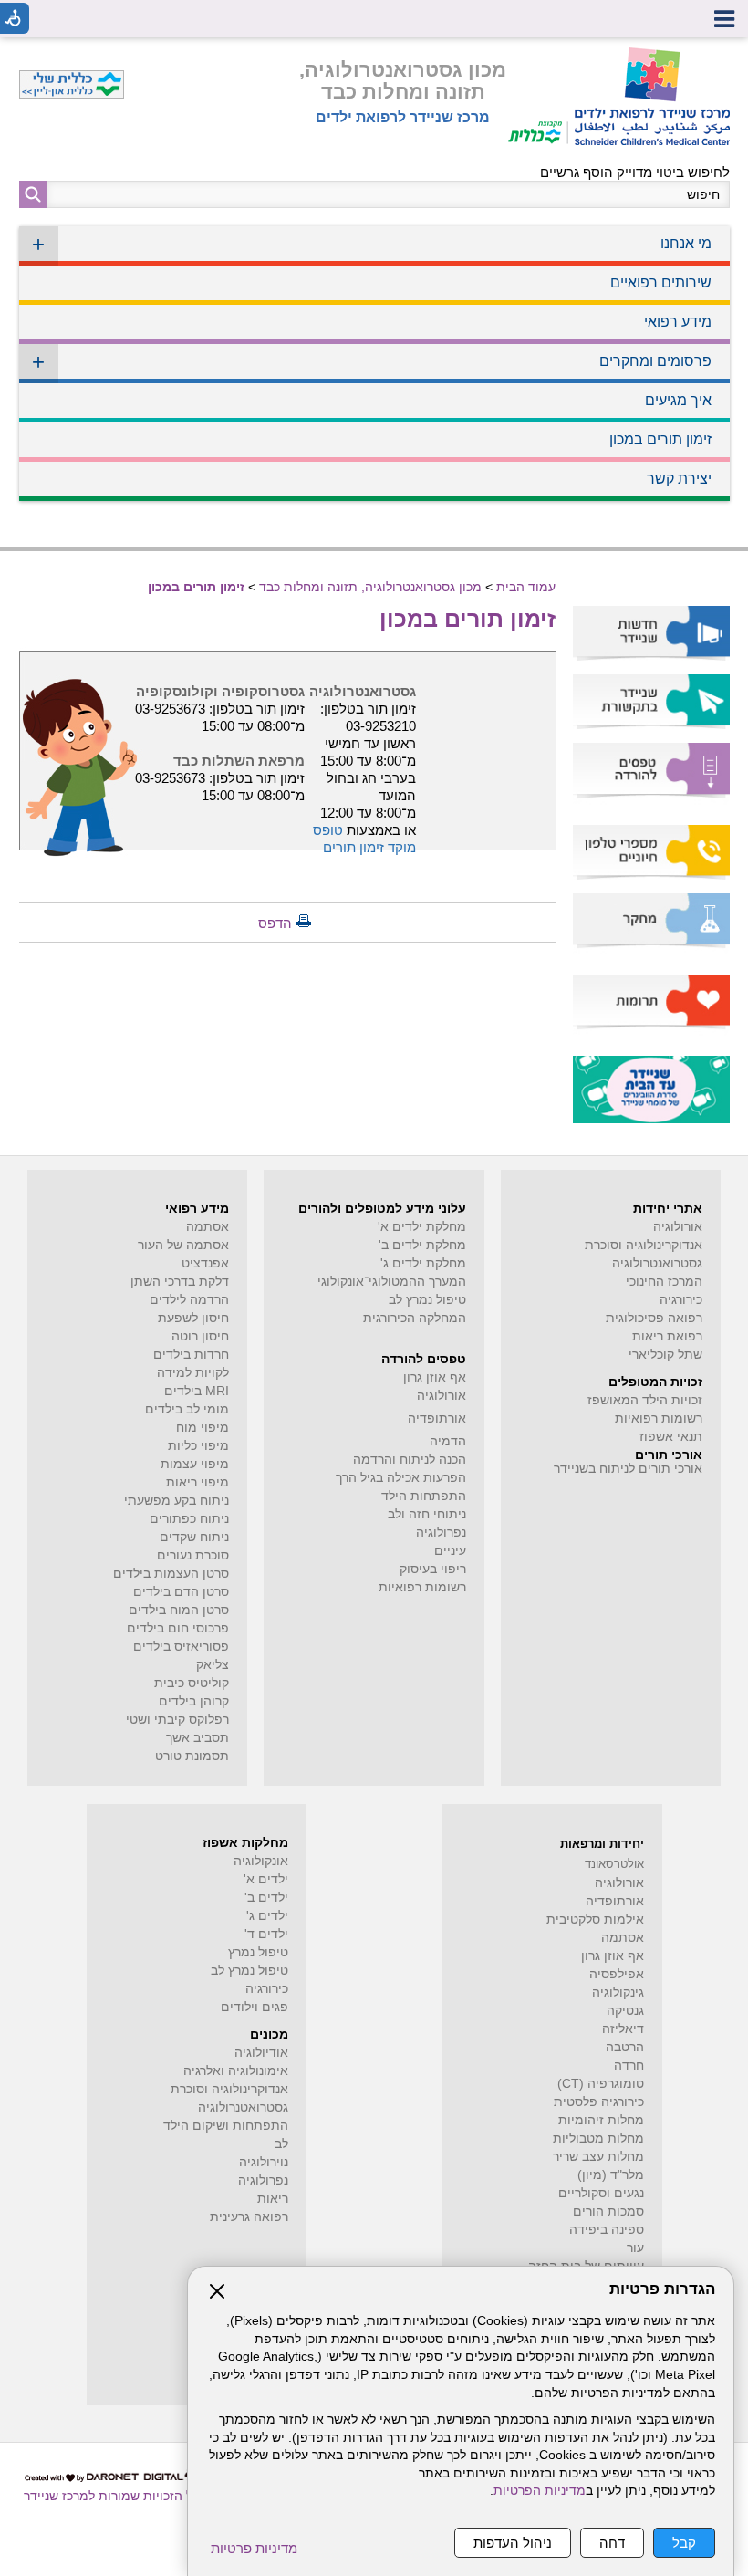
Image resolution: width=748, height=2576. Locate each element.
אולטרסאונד (614, 1864)
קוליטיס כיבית (192, 1683)
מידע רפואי (678, 322)
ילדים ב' (266, 1898)
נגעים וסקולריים (601, 2193)
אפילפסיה (617, 1974)
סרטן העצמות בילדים (171, 1574)
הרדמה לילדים (189, 1300)
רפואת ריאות (667, 1336)
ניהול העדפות (513, 2543)
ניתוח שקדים (194, 1537)
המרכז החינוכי (664, 1282)
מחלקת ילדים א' (422, 1227)
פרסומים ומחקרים (372, 362)
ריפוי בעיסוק (433, 1569)
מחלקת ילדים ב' (422, 1245)
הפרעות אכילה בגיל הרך (401, 1478)
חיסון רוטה (200, 1336)
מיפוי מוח (203, 1428)
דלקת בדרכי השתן (180, 1282)
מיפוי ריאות (197, 1482)
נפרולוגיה (441, 1533)
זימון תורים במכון (660, 439)
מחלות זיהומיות (601, 2120)
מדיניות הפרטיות (540, 2491)
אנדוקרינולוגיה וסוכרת (229, 2089)
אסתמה (208, 1227)
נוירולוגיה (264, 2162)
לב (281, 2144)
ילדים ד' (266, 1934)
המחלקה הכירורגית (415, 1318)
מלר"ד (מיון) (611, 2175)
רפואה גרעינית (249, 2217)
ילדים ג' (267, 1916)
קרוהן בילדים (194, 1701)
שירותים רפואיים (661, 282)
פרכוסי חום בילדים (178, 1628)
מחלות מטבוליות (598, 2138)
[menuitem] (374, 246)
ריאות (273, 2199)
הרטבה (625, 2047)
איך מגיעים (678, 400)
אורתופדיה (437, 1418)
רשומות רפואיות (659, 1418)
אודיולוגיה (261, 2053)
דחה (612, 2543)
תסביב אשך (197, 1738)
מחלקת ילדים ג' (423, 1263)
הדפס (275, 923)
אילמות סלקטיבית (595, 1919)
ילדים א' (266, 1879)
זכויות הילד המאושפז (645, 1400)
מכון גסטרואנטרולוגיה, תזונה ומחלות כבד (403, 81)
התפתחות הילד (424, 1496)
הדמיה (448, 1441)
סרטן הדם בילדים (181, 1592)
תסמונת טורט (192, 1756)
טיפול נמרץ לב (427, 1300)
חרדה (629, 2065)
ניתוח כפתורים (189, 1519)
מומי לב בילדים (187, 1409)
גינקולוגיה (618, 1992)
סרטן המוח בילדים (179, 1610)
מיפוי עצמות (195, 1464)
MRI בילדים (197, 1391)
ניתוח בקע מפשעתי (177, 1501)
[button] (33, 194)
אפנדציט (205, 1263)
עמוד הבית (526, 587)
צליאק (213, 1665)
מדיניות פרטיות (254, 2548)
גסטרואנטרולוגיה (657, 1263)
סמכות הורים (608, 2211)
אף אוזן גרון (435, 1377)
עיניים (450, 1551)
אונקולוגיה (261, 1861)
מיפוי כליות (198, 1446)
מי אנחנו (372, 244)
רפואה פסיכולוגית (654, 1318)
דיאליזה (623, 2029)
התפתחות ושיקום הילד (226, 2126)
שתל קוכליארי (665, 1355)
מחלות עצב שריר (598, 2157)
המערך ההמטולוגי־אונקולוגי (392, 1282)
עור (635, 2248)
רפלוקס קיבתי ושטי (177, 1720)
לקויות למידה (193, 1373)
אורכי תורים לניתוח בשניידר (628, 1469)
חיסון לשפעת (193, 1318)
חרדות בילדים (191, 1355)
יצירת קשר (679, 479)
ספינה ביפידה (607, 2230)
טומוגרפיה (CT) (601, 2084)
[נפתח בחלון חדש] (538, 96)
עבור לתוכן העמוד (374, 54)
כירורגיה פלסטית (599, 2102)
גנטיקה (625, 2011)
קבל (684, 2543)
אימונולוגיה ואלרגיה (236, 2071)
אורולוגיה (678, 1227)
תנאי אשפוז (671, 1437)
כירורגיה (681, 1300)
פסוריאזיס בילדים (181, 1647)
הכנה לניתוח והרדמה (410, 1460)
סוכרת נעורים (193, 1555)
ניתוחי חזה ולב (427, 1514)
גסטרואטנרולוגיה (243, 2107)
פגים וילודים (255, 2007)
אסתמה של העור (183, 1245)
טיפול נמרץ (258, 1952)
